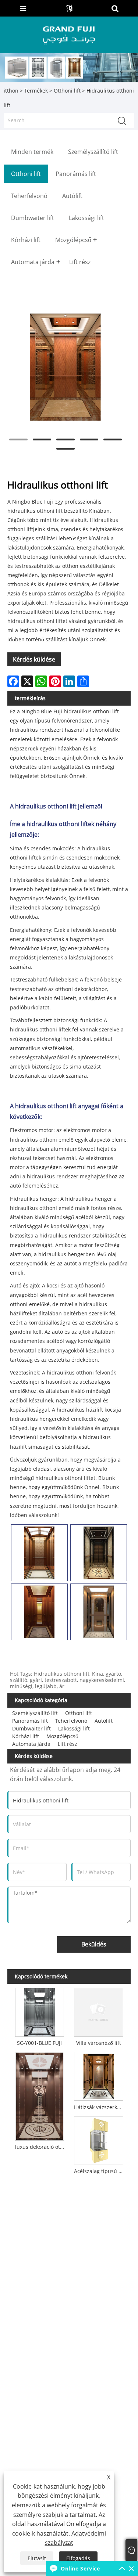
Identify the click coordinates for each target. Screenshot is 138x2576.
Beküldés (94, 1944)
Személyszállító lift (35, 1713)
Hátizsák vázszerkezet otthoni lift (100, 2107)
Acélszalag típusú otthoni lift (100, 2171)
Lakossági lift (74, 1728)
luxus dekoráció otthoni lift (41, 2147)
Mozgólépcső (62, 1736)
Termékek (36, 91)
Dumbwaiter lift (31, 1728)
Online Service (80, 2568)
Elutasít (37, 2558)
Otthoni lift (67, 91)
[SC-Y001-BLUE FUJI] (39, 2011)
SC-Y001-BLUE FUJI (39, 2043)
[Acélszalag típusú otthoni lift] (99, 2139)
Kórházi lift (26, 1736)
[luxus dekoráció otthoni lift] (39, 2095)
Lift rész (68, 1744)
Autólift (104, 1721)
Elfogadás (78, 2558)
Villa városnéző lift (99, 2043)
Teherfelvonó (71, 1721)
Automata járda (31, 1744)
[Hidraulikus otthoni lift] (65, 367)
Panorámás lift (30, 1721)
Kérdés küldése (34, 659)
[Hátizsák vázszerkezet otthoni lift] (99, 2075)
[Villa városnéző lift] (99, 2011)
